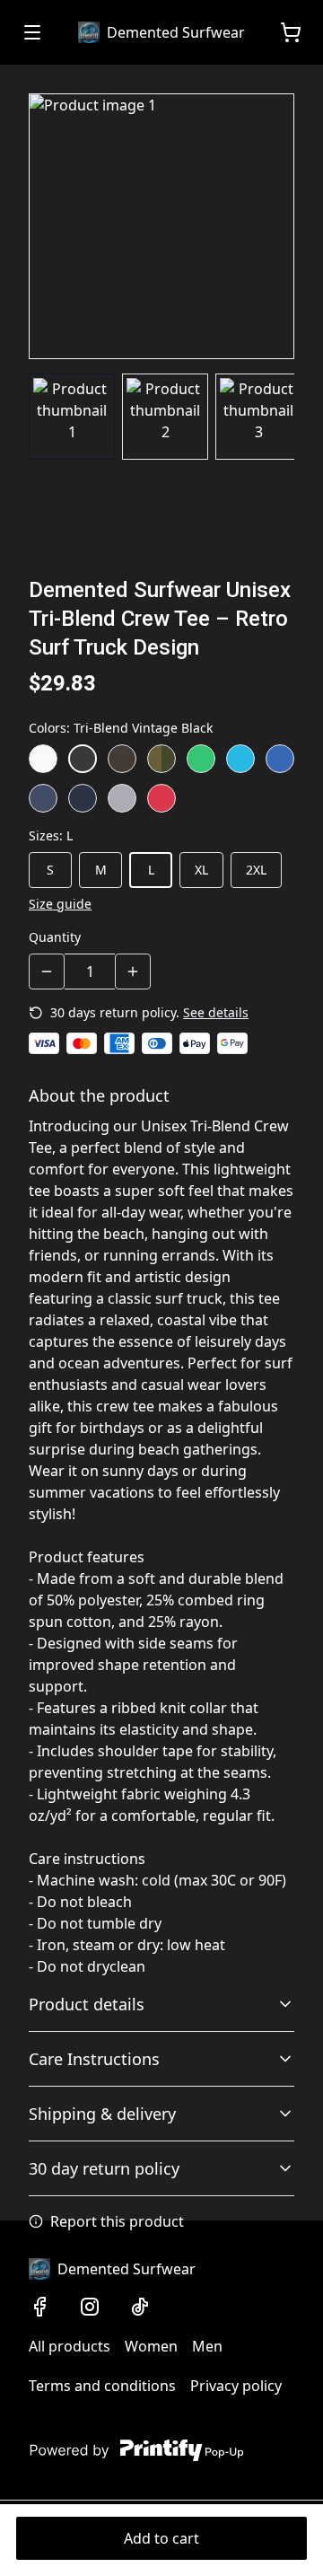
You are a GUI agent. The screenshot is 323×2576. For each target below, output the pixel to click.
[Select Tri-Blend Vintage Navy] (83, 798)
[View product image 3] (258, 417)
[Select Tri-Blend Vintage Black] (83, 759)
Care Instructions (94, 2059)
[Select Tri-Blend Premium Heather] (122, 798)
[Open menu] (32, 32)
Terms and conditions (102, 2386)
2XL (256, 870)
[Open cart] (291, 32)
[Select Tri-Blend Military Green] (161, 759)
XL (201, 870)
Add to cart (161, 2538)
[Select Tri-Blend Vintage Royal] (280, 759)
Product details (87, 2004)
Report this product (117, 2221)
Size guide (60, 904)
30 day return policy (104, 2168)
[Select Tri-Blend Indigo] (43, 798)
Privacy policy (236, 2386)
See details (216, 1012)
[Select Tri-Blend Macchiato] (122, 759)
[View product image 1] (72, 417)
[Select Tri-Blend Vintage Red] (161, 798)
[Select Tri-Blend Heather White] (43, 759)
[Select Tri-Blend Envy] (201, 759)
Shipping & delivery (102, 2114)
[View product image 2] (165, 417)
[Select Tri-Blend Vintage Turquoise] (240, 759)
